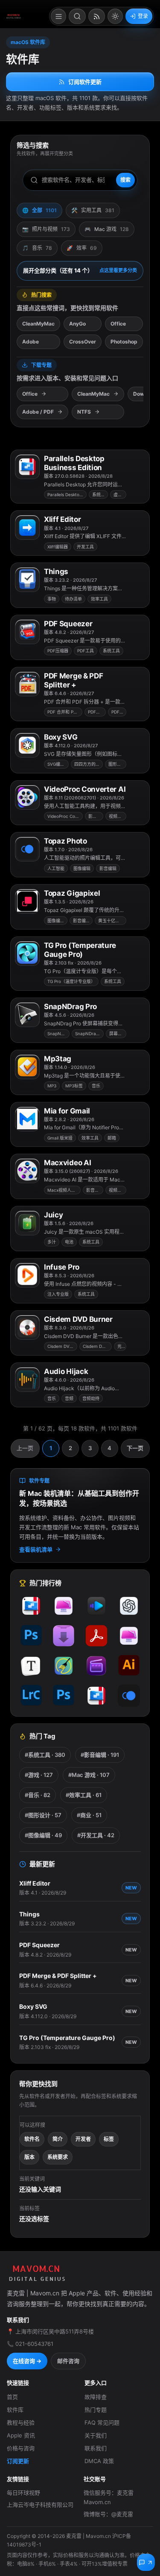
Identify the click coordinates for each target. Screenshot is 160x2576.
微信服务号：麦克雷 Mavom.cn (109, 2497)
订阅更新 (18, 2461)
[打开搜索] (77, 16)
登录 (143, 16)
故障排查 (96, 2397)
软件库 (15, 2410)
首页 (12, 2397)
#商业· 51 (89, 1815)
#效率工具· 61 (84, 1795)
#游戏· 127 (39, 1775)
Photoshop (124, 342)
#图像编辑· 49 (43, 1835)
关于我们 (96, 2435)
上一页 (25, 1448)
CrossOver (83, 342)
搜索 (125, 180)
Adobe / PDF (38, 412)
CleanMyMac (38, 324)
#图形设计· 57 (43, 1815)
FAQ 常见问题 (102, 2422)
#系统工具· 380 (45, 1755)
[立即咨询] (146, 2562)
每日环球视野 (23, 2493)
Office (118, 324)
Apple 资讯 (21, 2435)
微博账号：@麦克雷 (108, 2514)
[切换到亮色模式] (115, 16)
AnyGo (77, 324)
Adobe (31, 342)
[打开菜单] (58, 16)
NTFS (84, 412)
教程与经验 (21, 2422)
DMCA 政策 (99, 2461)
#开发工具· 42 (96, 1835)
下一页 (135, 1448)
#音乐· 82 (38, 1795)
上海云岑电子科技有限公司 (40, 2505)
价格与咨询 (21, 2448)
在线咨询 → (27, 2361)
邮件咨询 (68, 2361)
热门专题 (96, 2410)
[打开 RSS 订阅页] (97, 16)
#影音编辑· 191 (100, 1755)
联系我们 (96, 2448)
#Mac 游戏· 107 (89, 1775)
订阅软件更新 (85, 82)
